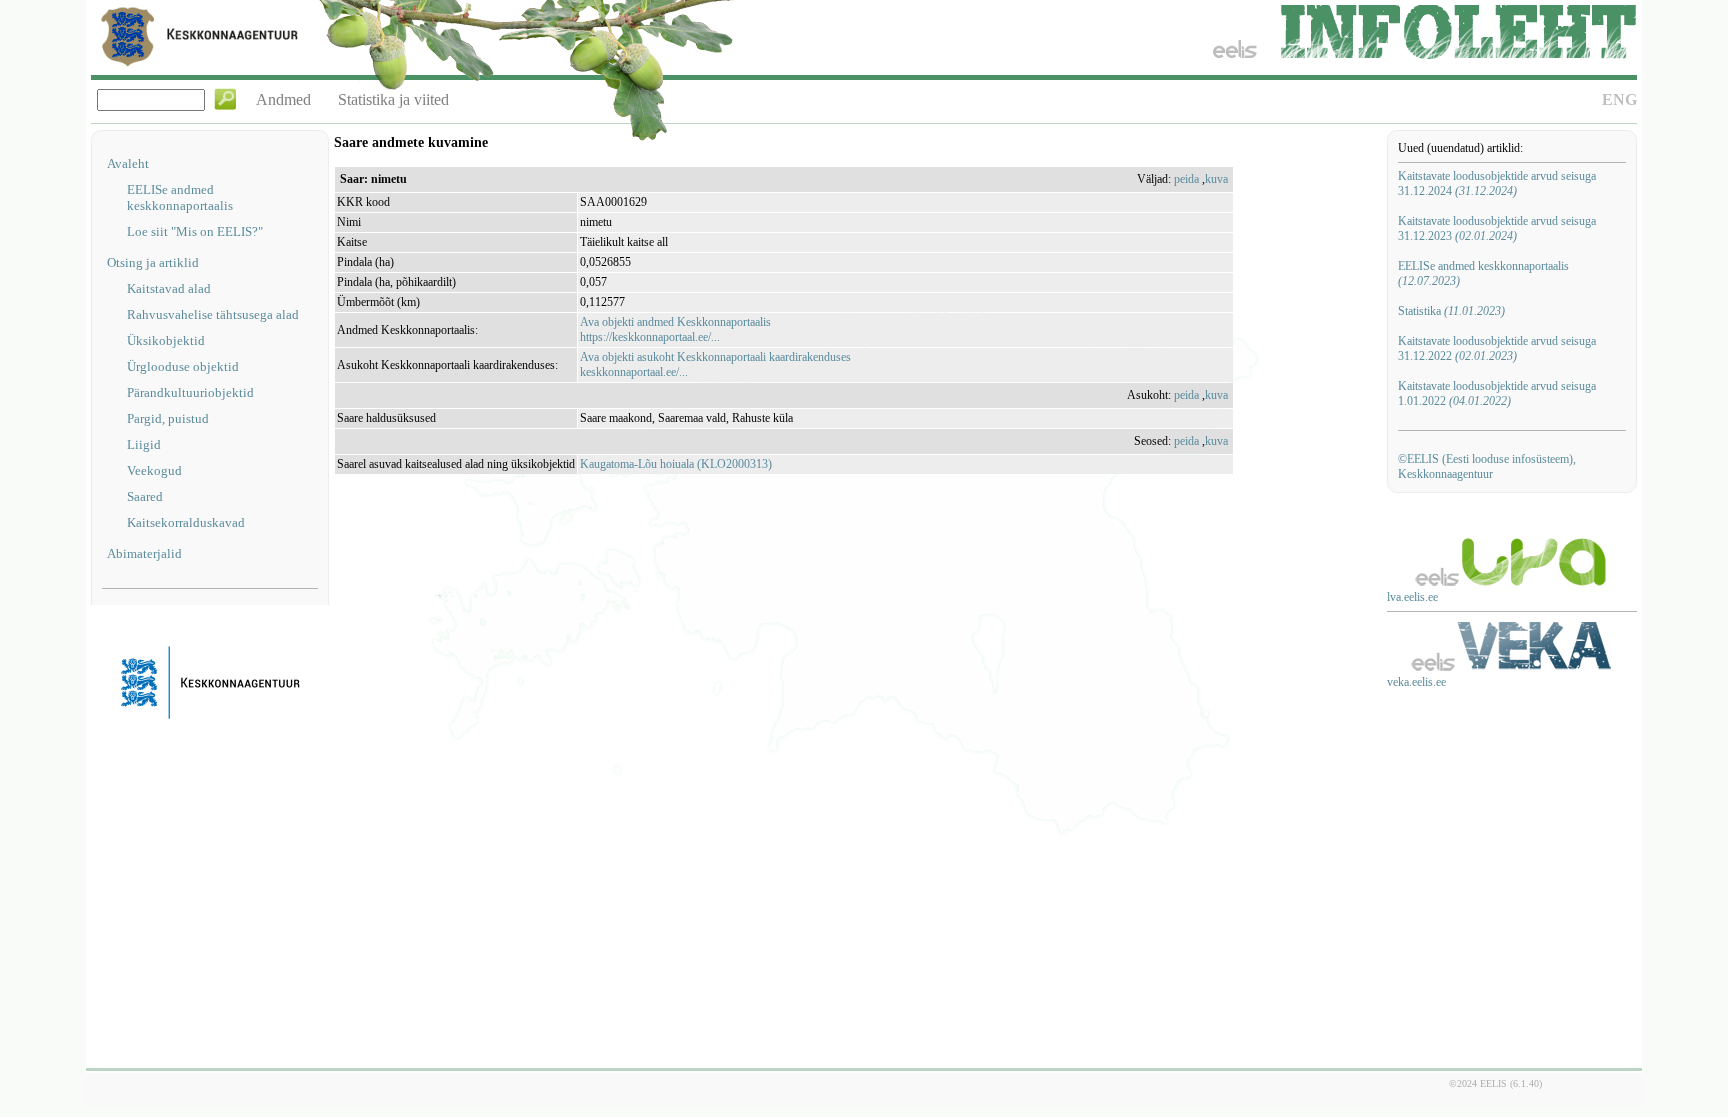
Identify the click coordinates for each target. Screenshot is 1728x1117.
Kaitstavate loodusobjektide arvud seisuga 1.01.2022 (1497, 393)
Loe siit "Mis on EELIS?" (195, 231)
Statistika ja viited (393, 99)
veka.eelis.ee (1416, 682)
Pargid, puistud (168, 418)
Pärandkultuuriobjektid (190, 392)
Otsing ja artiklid (153, 262)
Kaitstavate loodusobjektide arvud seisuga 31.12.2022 (1497, 348)
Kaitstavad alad (169, 288)
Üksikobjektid (166, 340)
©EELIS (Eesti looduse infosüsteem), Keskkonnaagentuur (1487, 466)
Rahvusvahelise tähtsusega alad (213, 314)
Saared (145, 496)
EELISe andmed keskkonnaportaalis (180, 197)
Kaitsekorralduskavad (186, 522)
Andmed (283, 99)
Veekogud (154, 470)
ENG (1619, 99)
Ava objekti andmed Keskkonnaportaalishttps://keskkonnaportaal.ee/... (675, 329)
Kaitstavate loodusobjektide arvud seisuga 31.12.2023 (1497, 228)
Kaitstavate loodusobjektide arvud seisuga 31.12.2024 (1497, 183)
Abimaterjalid (144, 553)
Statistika (1451, 311)
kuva (1216, 179)
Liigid (144, 444)
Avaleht (128, 163)
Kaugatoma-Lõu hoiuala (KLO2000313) (676, 464)
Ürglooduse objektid (183, 366)
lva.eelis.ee (1412, 597)
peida (1186, 179)
